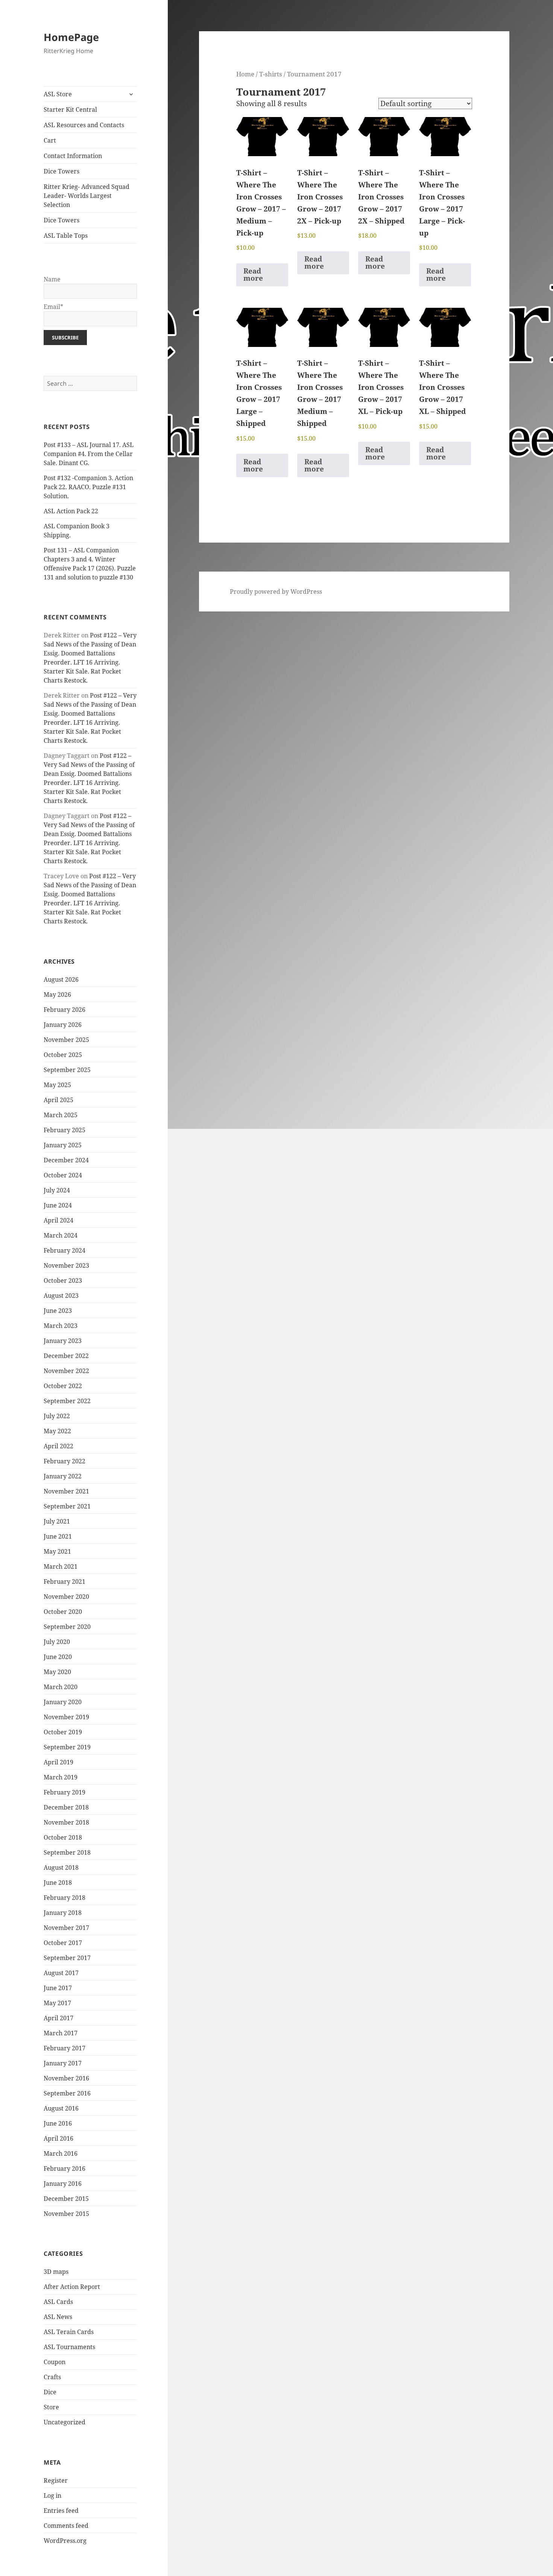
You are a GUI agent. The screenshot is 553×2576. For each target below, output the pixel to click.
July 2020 (57, 1642)
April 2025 (58, 1100)
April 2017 (58, 2018)
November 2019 (66, 1717)
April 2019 (58, 1762)
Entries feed (61, 2511)
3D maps (56, 2272)
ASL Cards (58, 2302)
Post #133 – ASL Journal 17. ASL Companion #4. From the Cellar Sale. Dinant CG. (89, 454)
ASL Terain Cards (69, 2332)
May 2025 (57, 1085)
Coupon (55, 2362)
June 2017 (58, 1988)
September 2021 (67, 1506)
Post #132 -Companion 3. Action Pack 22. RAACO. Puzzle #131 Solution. (88, 487)
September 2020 (67, 1627)
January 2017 (63, 2063)
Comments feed (66, 2526)
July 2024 (57, 1190)
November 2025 (66, 1040)
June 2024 (58, 1205)
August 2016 (61, 2108)
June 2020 (58, 1657)
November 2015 (66, 2214)
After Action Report (72, 2287)
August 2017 (61, 1973)
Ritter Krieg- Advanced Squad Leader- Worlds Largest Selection (87, 196)
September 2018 (67, 1852)
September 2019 (67, 1747)
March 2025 (61, 1115)
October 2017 (63, 1943)
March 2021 (61, 1566)
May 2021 (57, 1551)
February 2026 (65, 1010)
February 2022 (65, 1461)
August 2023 (61, 1296)
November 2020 (66, 1597)
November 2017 (66, 1928)
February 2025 (65, 1130)
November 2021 (66, 1491)
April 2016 (58, 2138)
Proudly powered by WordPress (276, 592)
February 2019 (65, 1792)
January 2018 (63, 1913)
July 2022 (57, 1416)
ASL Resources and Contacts (84, 125)
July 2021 (57, 1521)
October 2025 (63, 1055)
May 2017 (57, 2003)
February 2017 (65, 2048)
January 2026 (63, 1025)
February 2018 (65, 1898)
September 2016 (67, 2093)
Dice (50, 2392)
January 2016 (63, 2184)
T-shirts (271, 74)
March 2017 (61, 2033)
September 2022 (67, 1401)
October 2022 (63, 1386)
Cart (50, 140)
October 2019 (63, 1732)
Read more (253, 274)
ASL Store (58, 94)
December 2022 (66, 1356)
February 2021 (65, 1581)
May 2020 (57, 1672)
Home (245, 74)
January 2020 (63, 1702)
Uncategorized (65, 2422)
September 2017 (67, 1958)
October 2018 (63, 1837)
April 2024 (58, 1220)
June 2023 (58, 1311)
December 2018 (66, 1807)
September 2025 (67, 1070)
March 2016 (61, 2153)
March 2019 (61, 1777)
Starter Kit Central (70, 109)
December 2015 (66, 2199)
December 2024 (66, 1160)
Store (51, 2407)
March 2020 (61, 1687)
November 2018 (66, 1822)
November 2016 (66, 2078)
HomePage (71, 37)
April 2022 (58, 1446)
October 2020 (63, 1612)
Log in (52, 2495)
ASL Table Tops (66, 236)
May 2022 (57, 1431)
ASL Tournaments (69, 2347)
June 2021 (58, 1536)
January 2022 (63, 1476)
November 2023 (66, 1265)
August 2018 (61, 1867)
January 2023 (63, 1341)
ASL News (58, 2317)
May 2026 (57, 995)
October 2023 (63, 1280)
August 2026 (61, 979)
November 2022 (66, 1371)
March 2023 (61, 1326)
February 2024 (65, 1250)
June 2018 (58, 1883)
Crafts (52, 2377)
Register (56, 2480)
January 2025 (63, 1145)
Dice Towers (62, 171)
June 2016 (58, 2123)
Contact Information (73, 156)
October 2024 (63, 1175)
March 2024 (61, 1235)
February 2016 (65, 2168)
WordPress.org (65, 2541)
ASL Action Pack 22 (71, 511)
